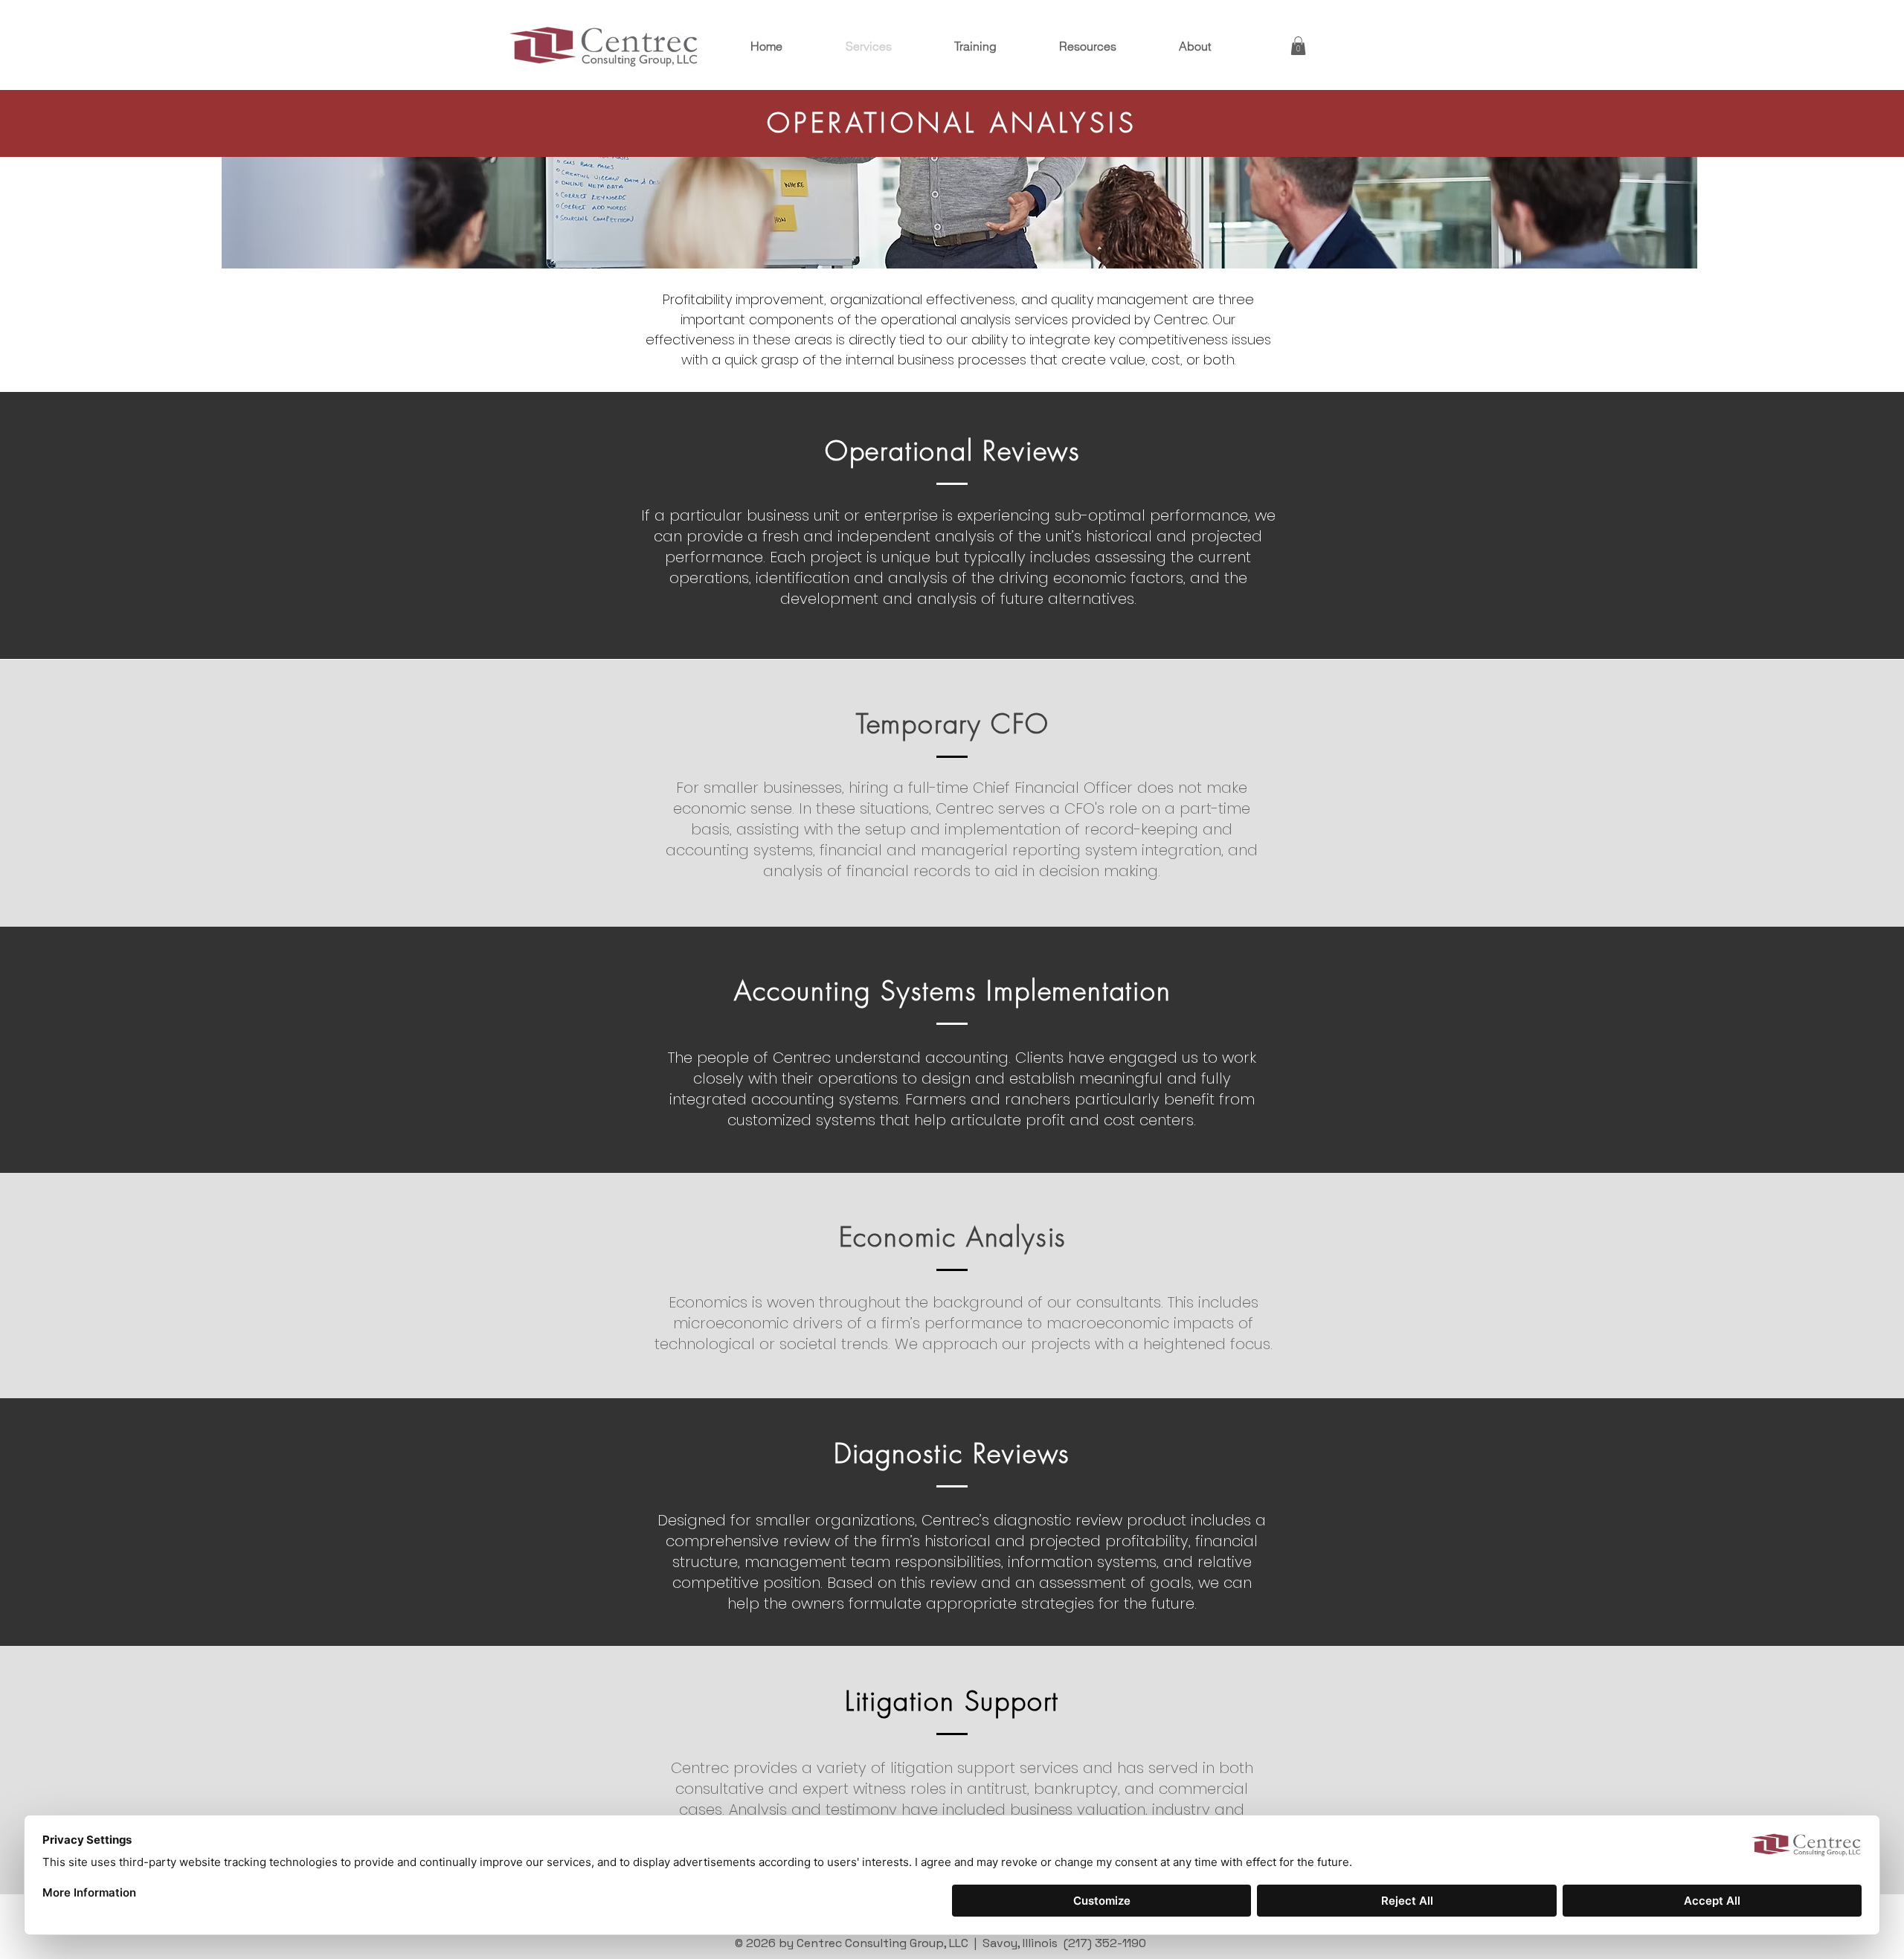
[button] (1298, 46)
